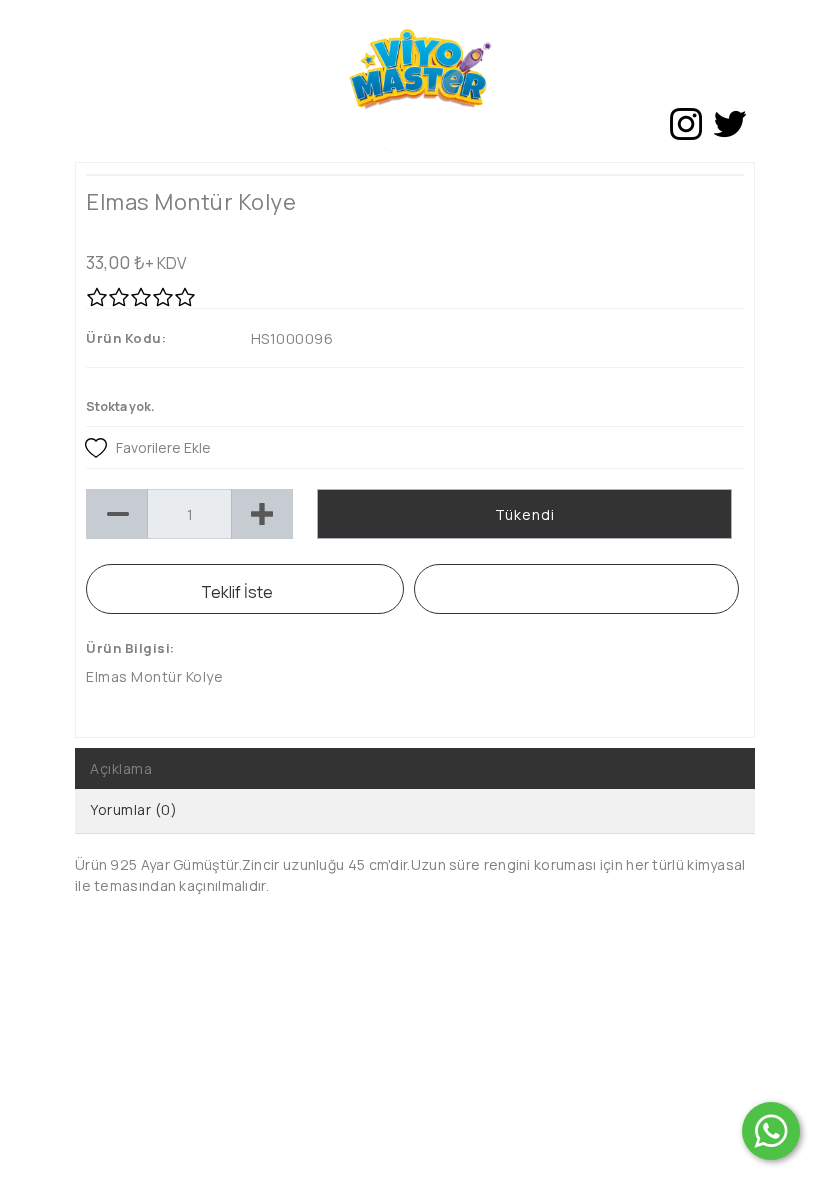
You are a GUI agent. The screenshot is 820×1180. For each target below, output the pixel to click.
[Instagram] (686, 124)
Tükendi (525, 514)
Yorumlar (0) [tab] (133, 809)
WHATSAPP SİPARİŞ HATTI (576, 589)
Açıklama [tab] (121, 768)
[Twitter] (730, 124)
